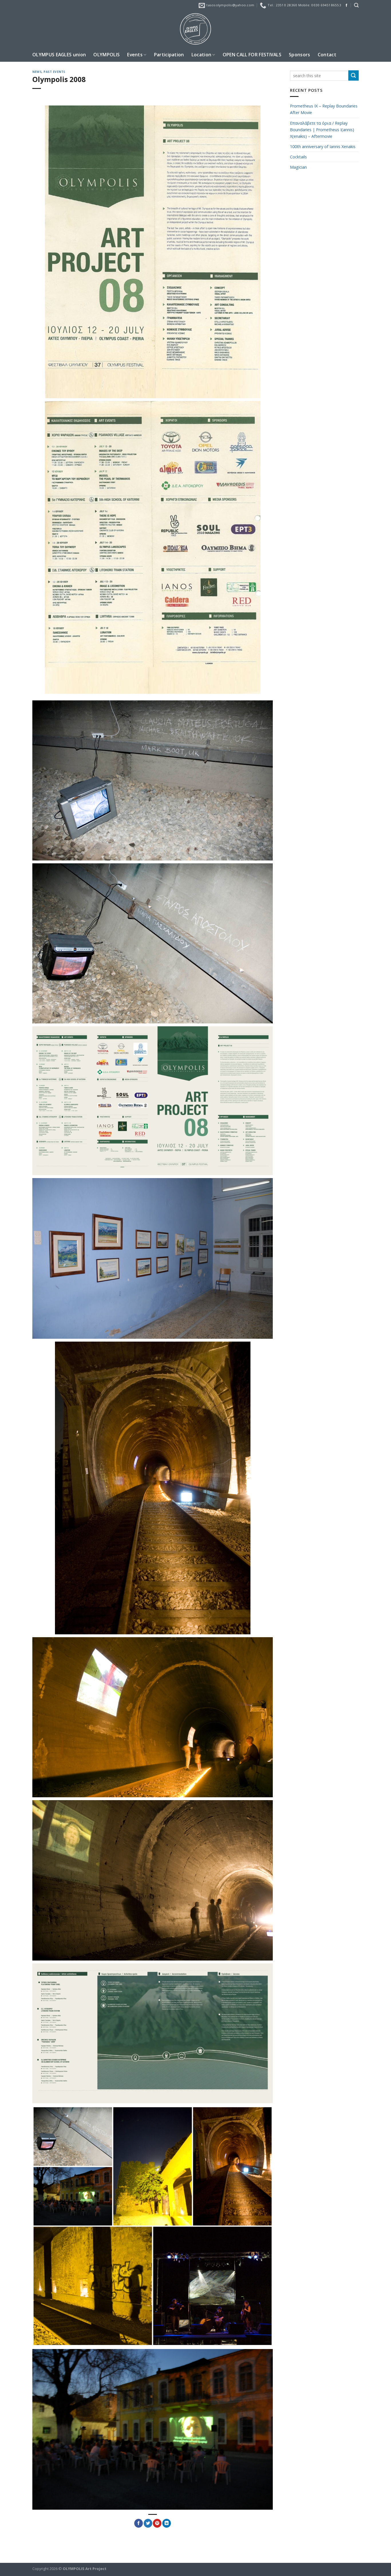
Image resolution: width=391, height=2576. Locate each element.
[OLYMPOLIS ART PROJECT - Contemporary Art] (195, 29)
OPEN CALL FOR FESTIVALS (252, 55)
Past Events (54, 72)
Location (202, 55)
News (37, 72)
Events (135, 55)
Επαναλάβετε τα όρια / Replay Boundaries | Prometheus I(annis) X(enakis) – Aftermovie (322, 130)
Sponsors (300, 55)
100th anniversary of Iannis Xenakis (323, 147)
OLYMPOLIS (106, 55)
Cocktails (298, 157)
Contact (327, 55)
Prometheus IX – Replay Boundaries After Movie (324, 109)
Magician (298, 167)
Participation (169, 55)
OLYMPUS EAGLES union (59, 55)
